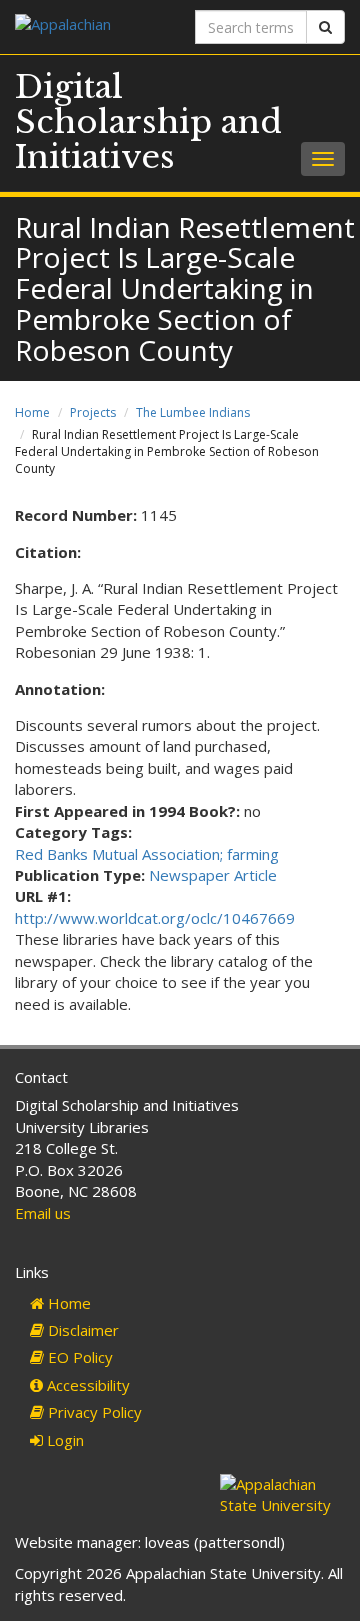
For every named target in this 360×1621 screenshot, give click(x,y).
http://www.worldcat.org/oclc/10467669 (155, 918)
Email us (43, 1213)
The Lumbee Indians (193, 412)
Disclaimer (81, 1330)
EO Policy (78, 1357)
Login (63, 1440)
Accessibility (86, 1385)
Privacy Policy (93, 1412)
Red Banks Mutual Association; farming (147, 854)
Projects (93, 412)
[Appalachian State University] (90, 26)
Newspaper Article (213, 875)
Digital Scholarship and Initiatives (148, 122)
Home (32, 412)
